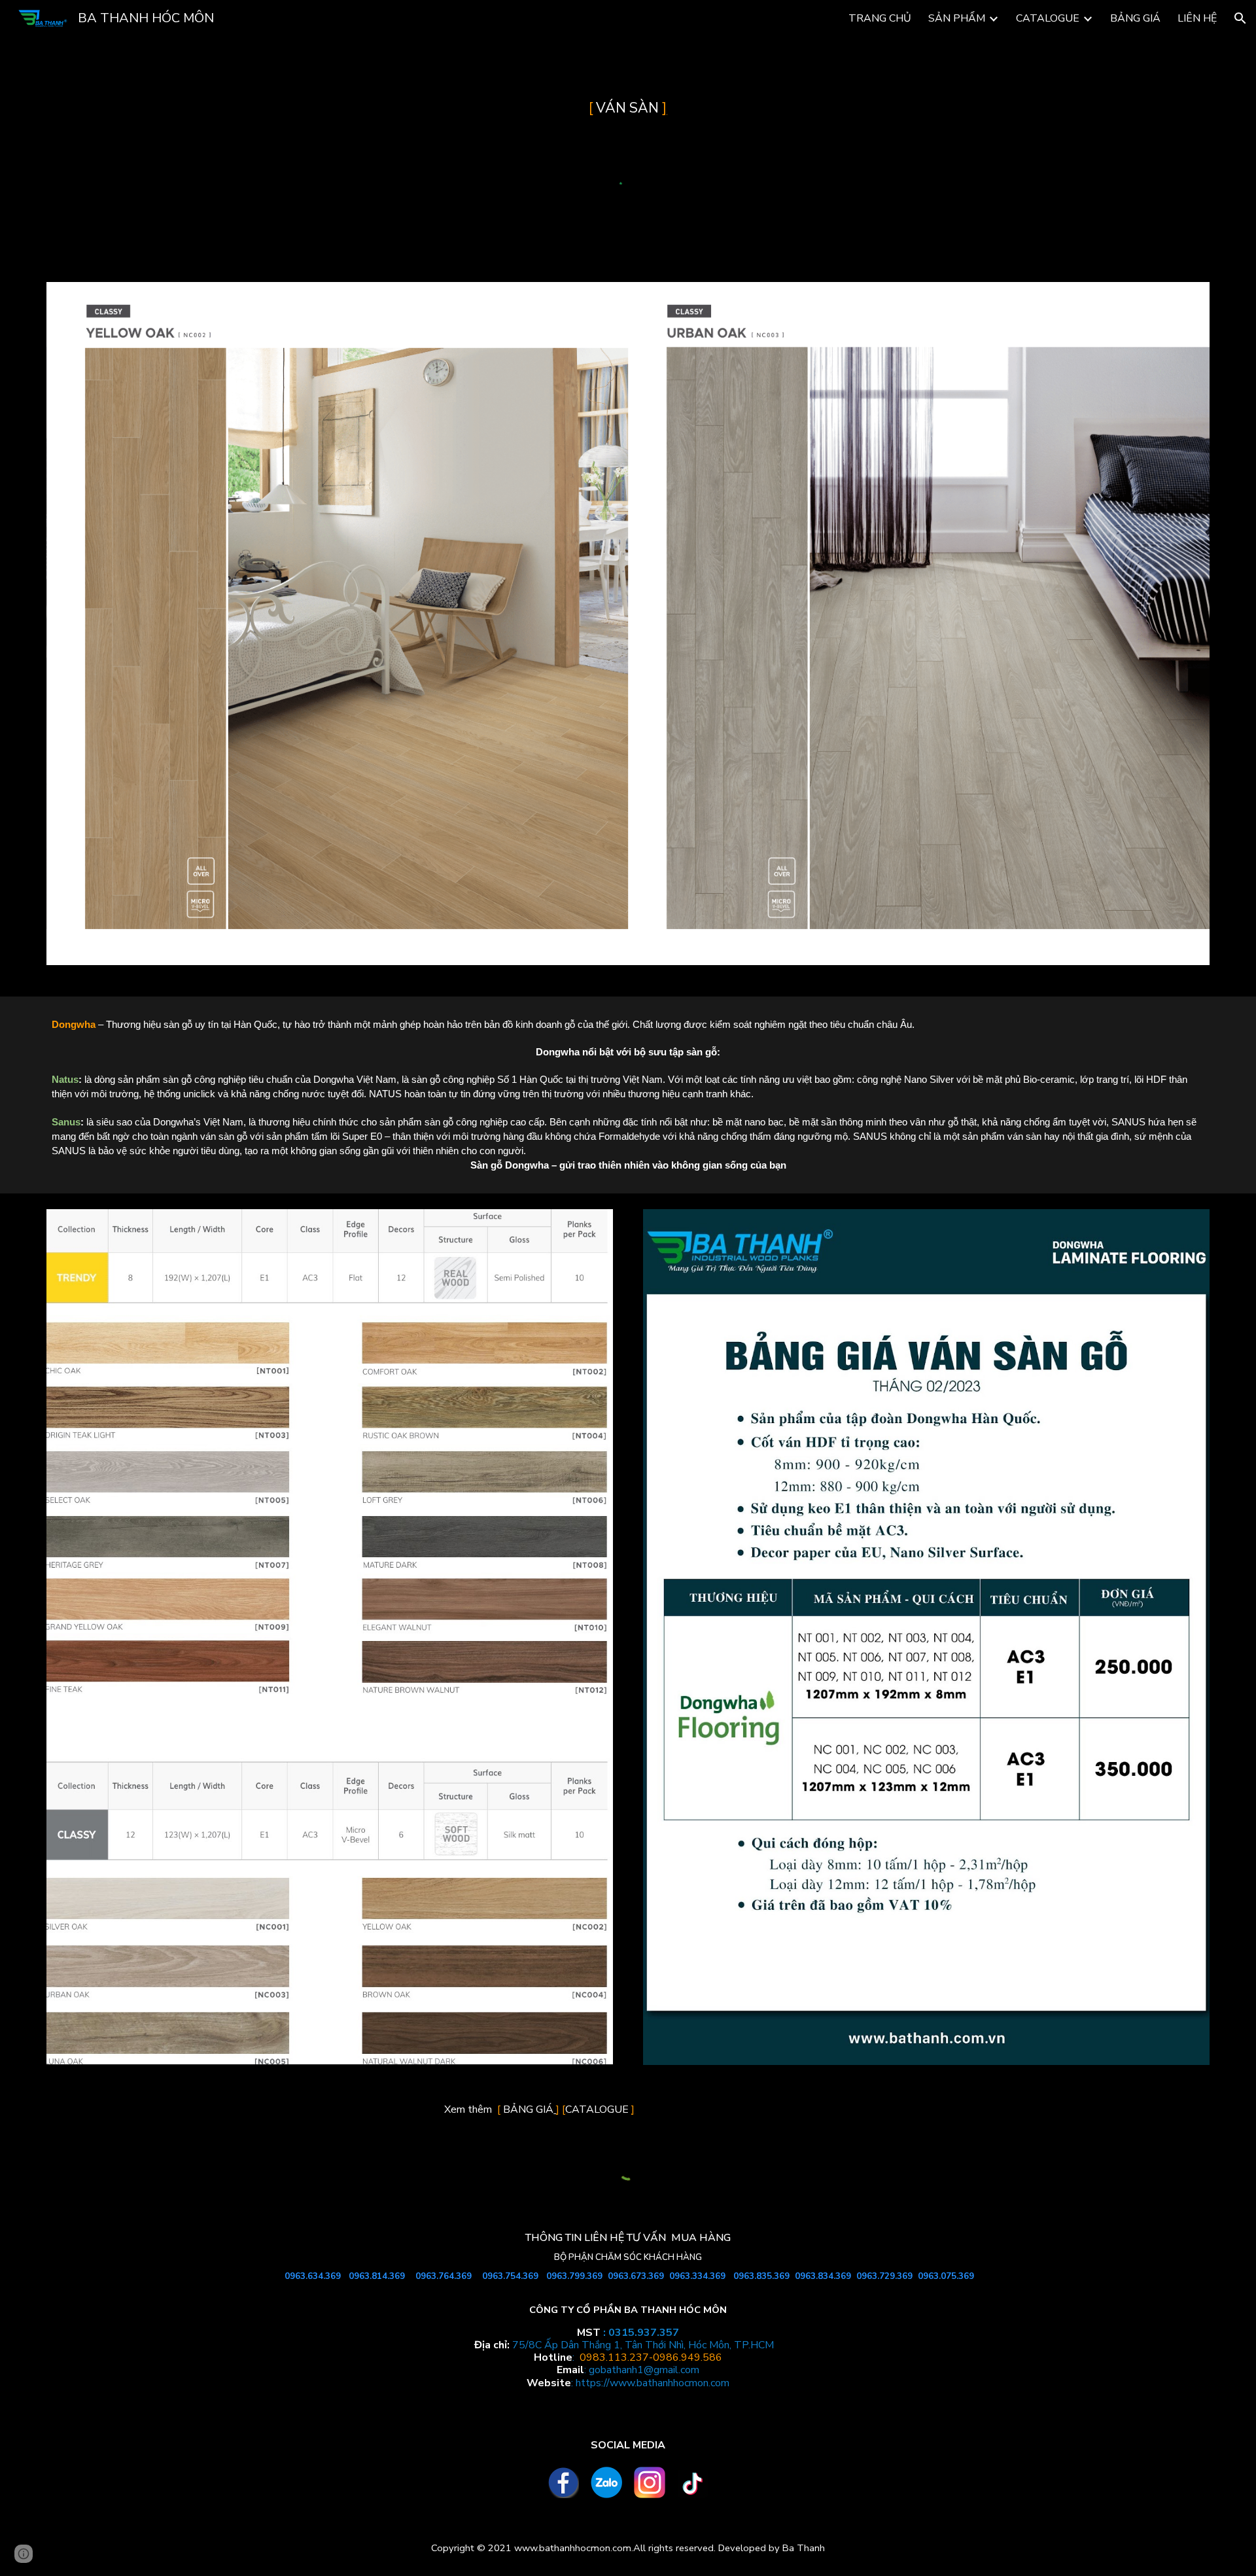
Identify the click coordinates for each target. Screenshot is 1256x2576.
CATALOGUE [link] (1048, 18)
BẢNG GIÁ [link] (1135, 18)
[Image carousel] (628, 631)
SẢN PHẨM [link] (957, 18)
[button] (1240, 18)
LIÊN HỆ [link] (1197, 18)
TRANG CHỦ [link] (880, 18)
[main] (628, 109)
